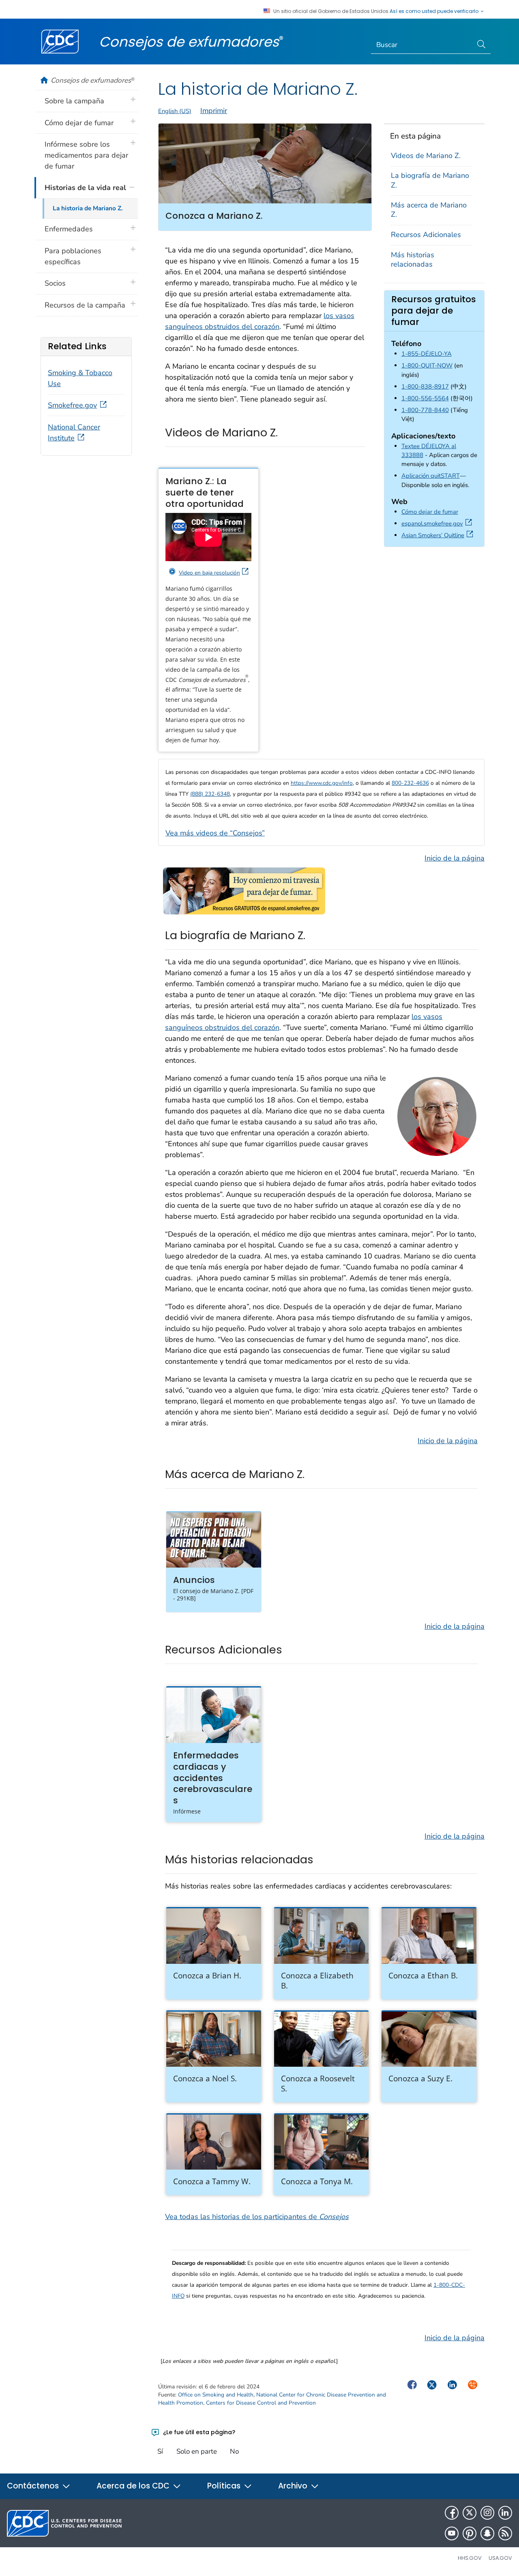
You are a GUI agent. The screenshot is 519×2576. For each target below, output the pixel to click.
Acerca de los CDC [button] (134, 2486)
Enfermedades (69, 229)
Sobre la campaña (74, 101)
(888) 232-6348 (210, 794)
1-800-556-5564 (425, 398)
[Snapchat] (487, 2533)
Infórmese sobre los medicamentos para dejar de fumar (86, 155)
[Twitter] (470, 2513)
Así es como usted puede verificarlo (435, 11)
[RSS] (505, 2533)
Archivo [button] (294, 2486)
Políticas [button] (225, 2486)
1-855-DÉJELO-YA (427, 354)
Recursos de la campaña (85, 305)
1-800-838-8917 (425, 387)
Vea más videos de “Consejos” (215, 833)
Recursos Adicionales (426, 235)
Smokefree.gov (72, 405)
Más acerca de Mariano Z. (429, 210)
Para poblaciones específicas (73, 256)
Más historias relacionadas (413, 260)
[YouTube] (452, 2533)
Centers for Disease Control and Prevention (261, 2403)
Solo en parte (197, 2451)
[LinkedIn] (505, 2513)
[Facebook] (452, 2513)
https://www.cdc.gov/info (322, 783)
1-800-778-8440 (425, 410)
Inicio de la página (455, 858)
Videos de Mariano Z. (426, 156)
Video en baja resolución (209, 573)
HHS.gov (470, 2558)
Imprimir (214, 111)
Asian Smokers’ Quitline (439, 535)
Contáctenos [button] (34, 2486)
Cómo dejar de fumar (430, 512)
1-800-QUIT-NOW (427, 365)
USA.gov (500, 2558)
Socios (55, 283)
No (234, 2451)
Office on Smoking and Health (216, 2395)
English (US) (175, 111)
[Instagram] (487, 2513)
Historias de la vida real (85, 188)
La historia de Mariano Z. (88, 208)
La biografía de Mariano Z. (430, 180)
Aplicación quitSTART (431, 476)
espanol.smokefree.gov (438, 523)
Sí (160, 2451)
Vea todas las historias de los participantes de (257, 2217)
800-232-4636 (410, 783)
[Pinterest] (470, 2533)
